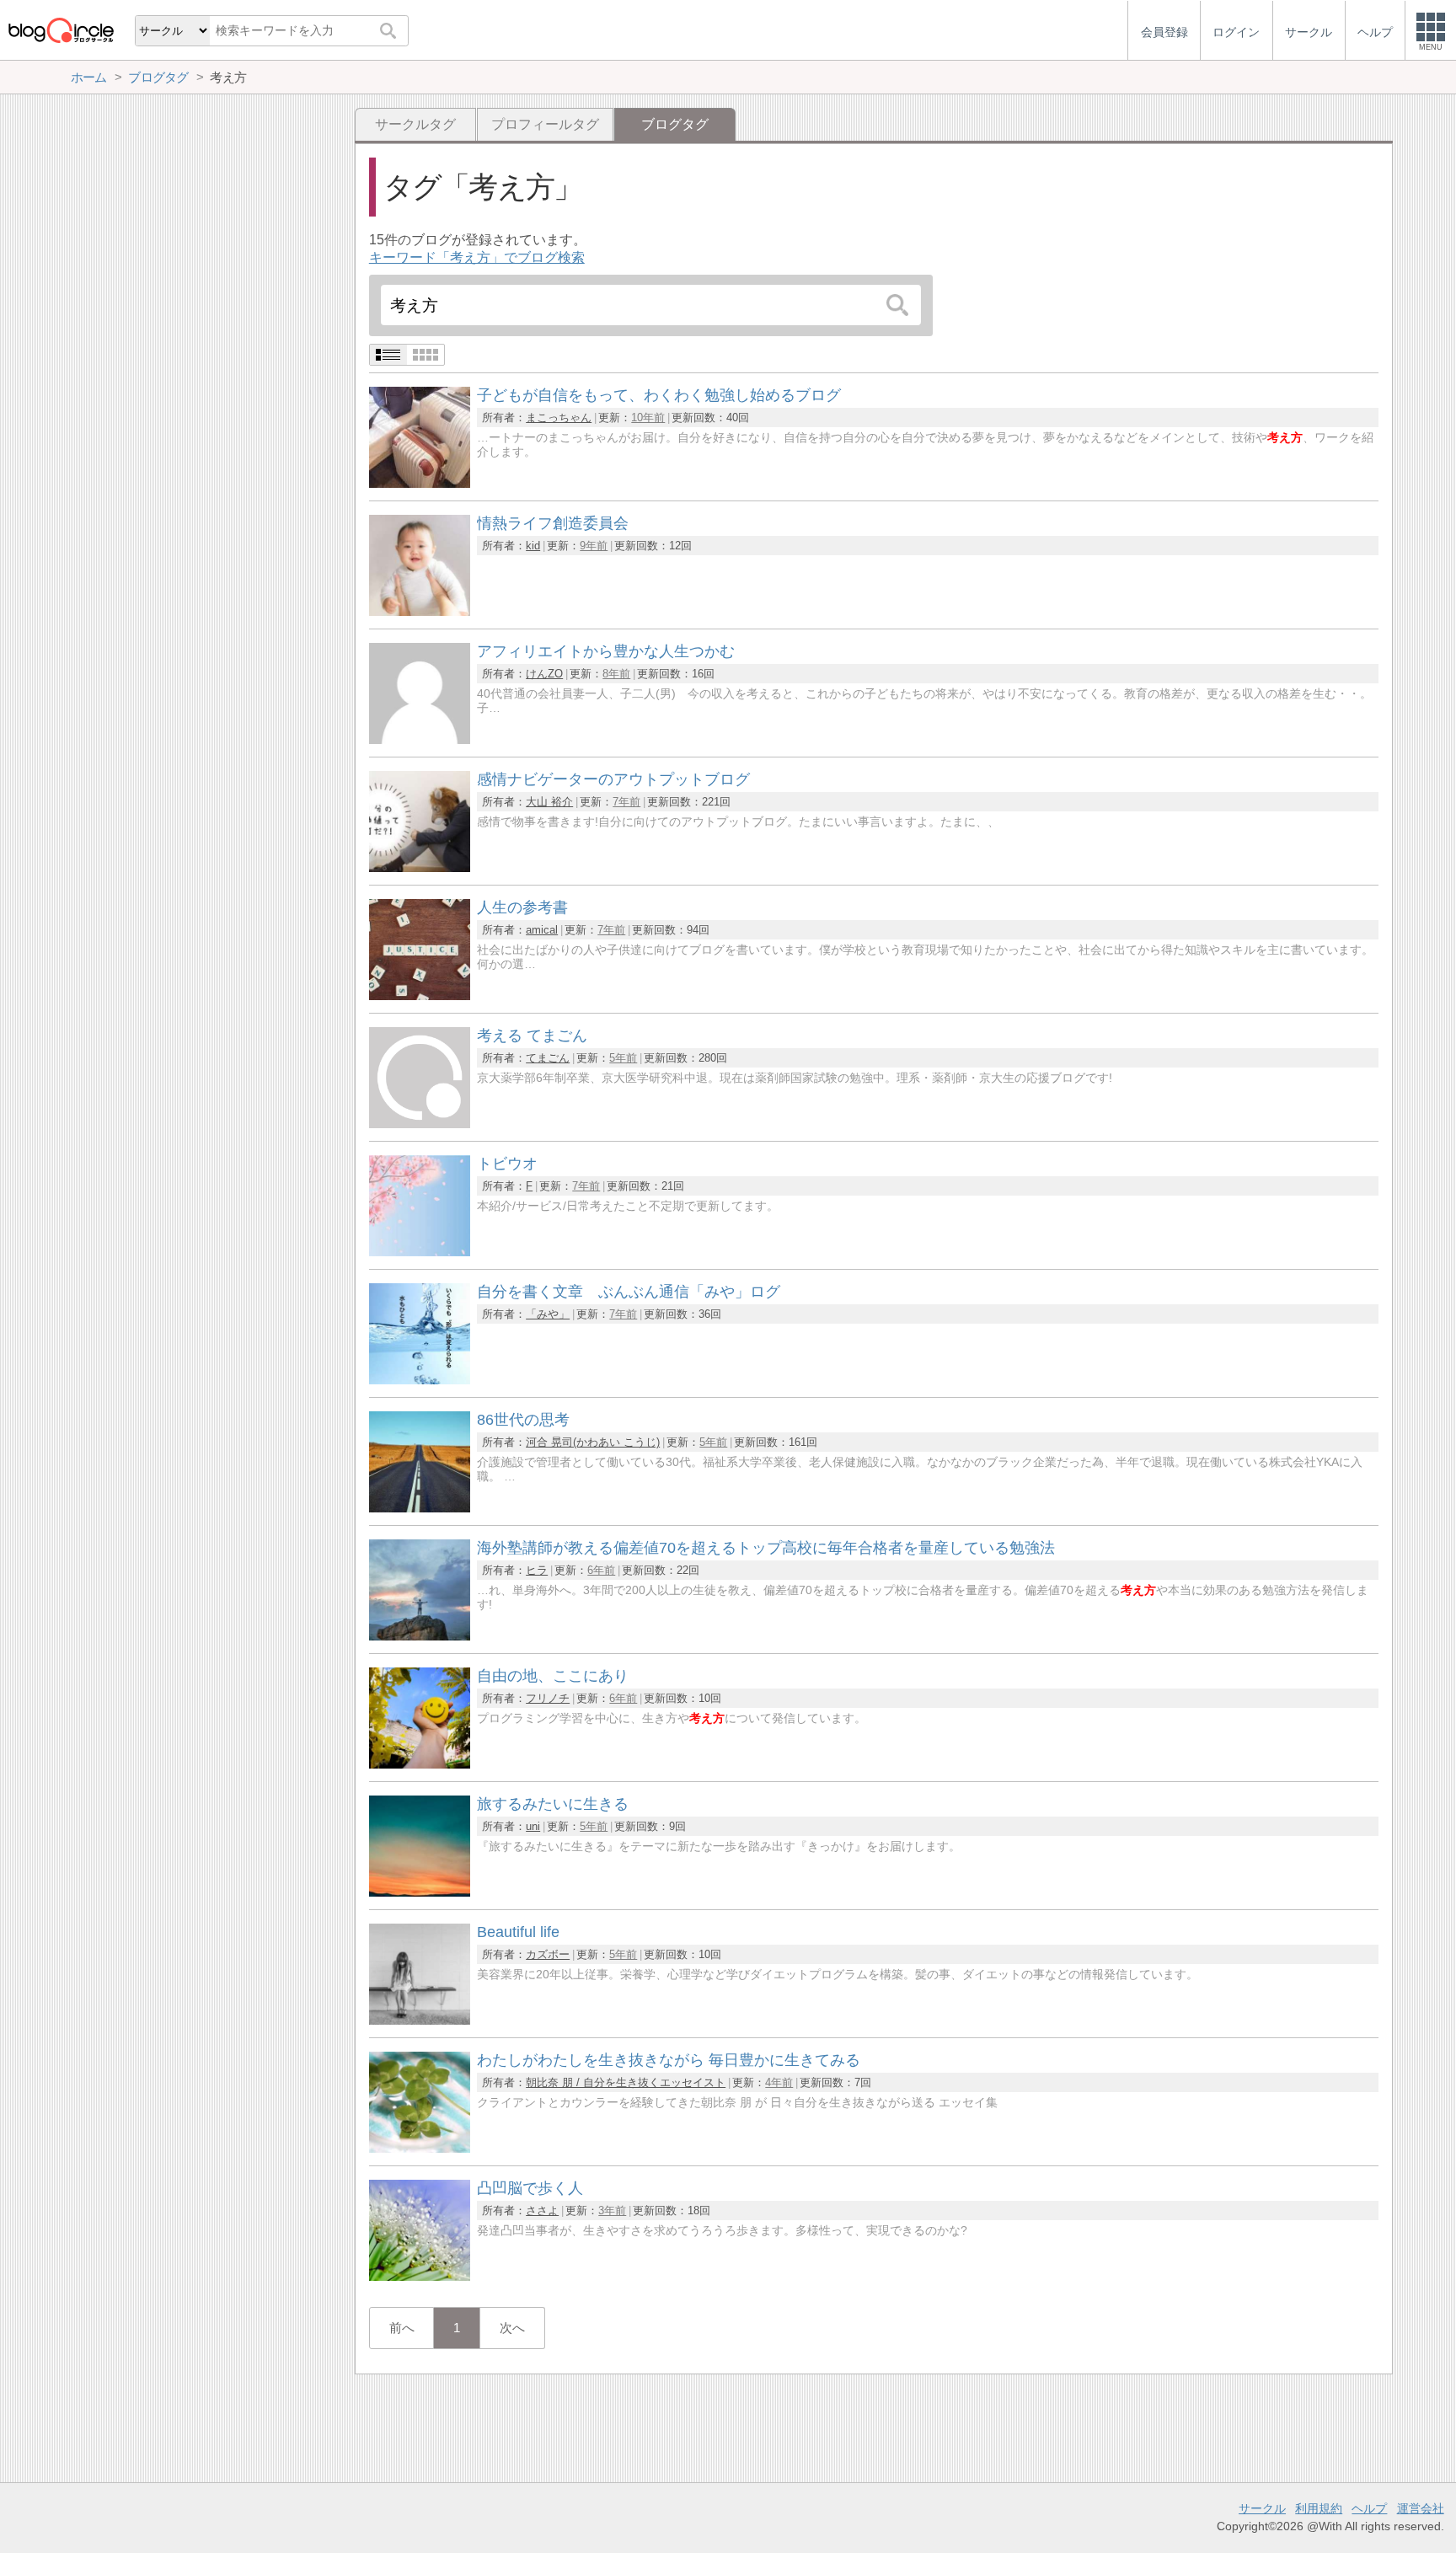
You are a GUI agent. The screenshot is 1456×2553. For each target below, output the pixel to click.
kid (533, 546)
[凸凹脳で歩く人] (420, 2276)
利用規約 (1319, 2508)
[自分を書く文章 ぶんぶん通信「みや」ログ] (420, 1380)
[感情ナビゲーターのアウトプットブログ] (420, 867)
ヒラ (537, 1570)
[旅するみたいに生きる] (420, 1892)
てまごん (548, 1058)
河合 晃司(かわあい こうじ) (593, 1442)
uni (533, 1826)
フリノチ (548, 1698)
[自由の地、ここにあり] (420, 1764)
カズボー (548, 1954)
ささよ (542, 2210)
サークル (1262, 2508)
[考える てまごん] (420, 1124)
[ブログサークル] (61, 30)
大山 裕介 (549, 802)
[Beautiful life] (420, 2020)
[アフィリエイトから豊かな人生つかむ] (420, 739)
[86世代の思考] (420, 1508)
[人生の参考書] (420, 996)
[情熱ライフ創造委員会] (420, 611)
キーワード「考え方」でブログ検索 (477, 257)
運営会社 (1421, 2508)
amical (542, 930)
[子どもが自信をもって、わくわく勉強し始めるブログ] (420, 483)
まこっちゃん (559, 417)
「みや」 (548, 1314)
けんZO (544, 674)
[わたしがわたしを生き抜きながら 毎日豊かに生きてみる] (420, 2148)
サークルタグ (415, 124)
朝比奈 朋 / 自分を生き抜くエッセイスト (626, 2082)
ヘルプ (1369, 2508)
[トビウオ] (420, 1252)
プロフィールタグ (545, 124)
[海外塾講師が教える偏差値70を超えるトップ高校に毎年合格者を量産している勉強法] (420, 1636)
